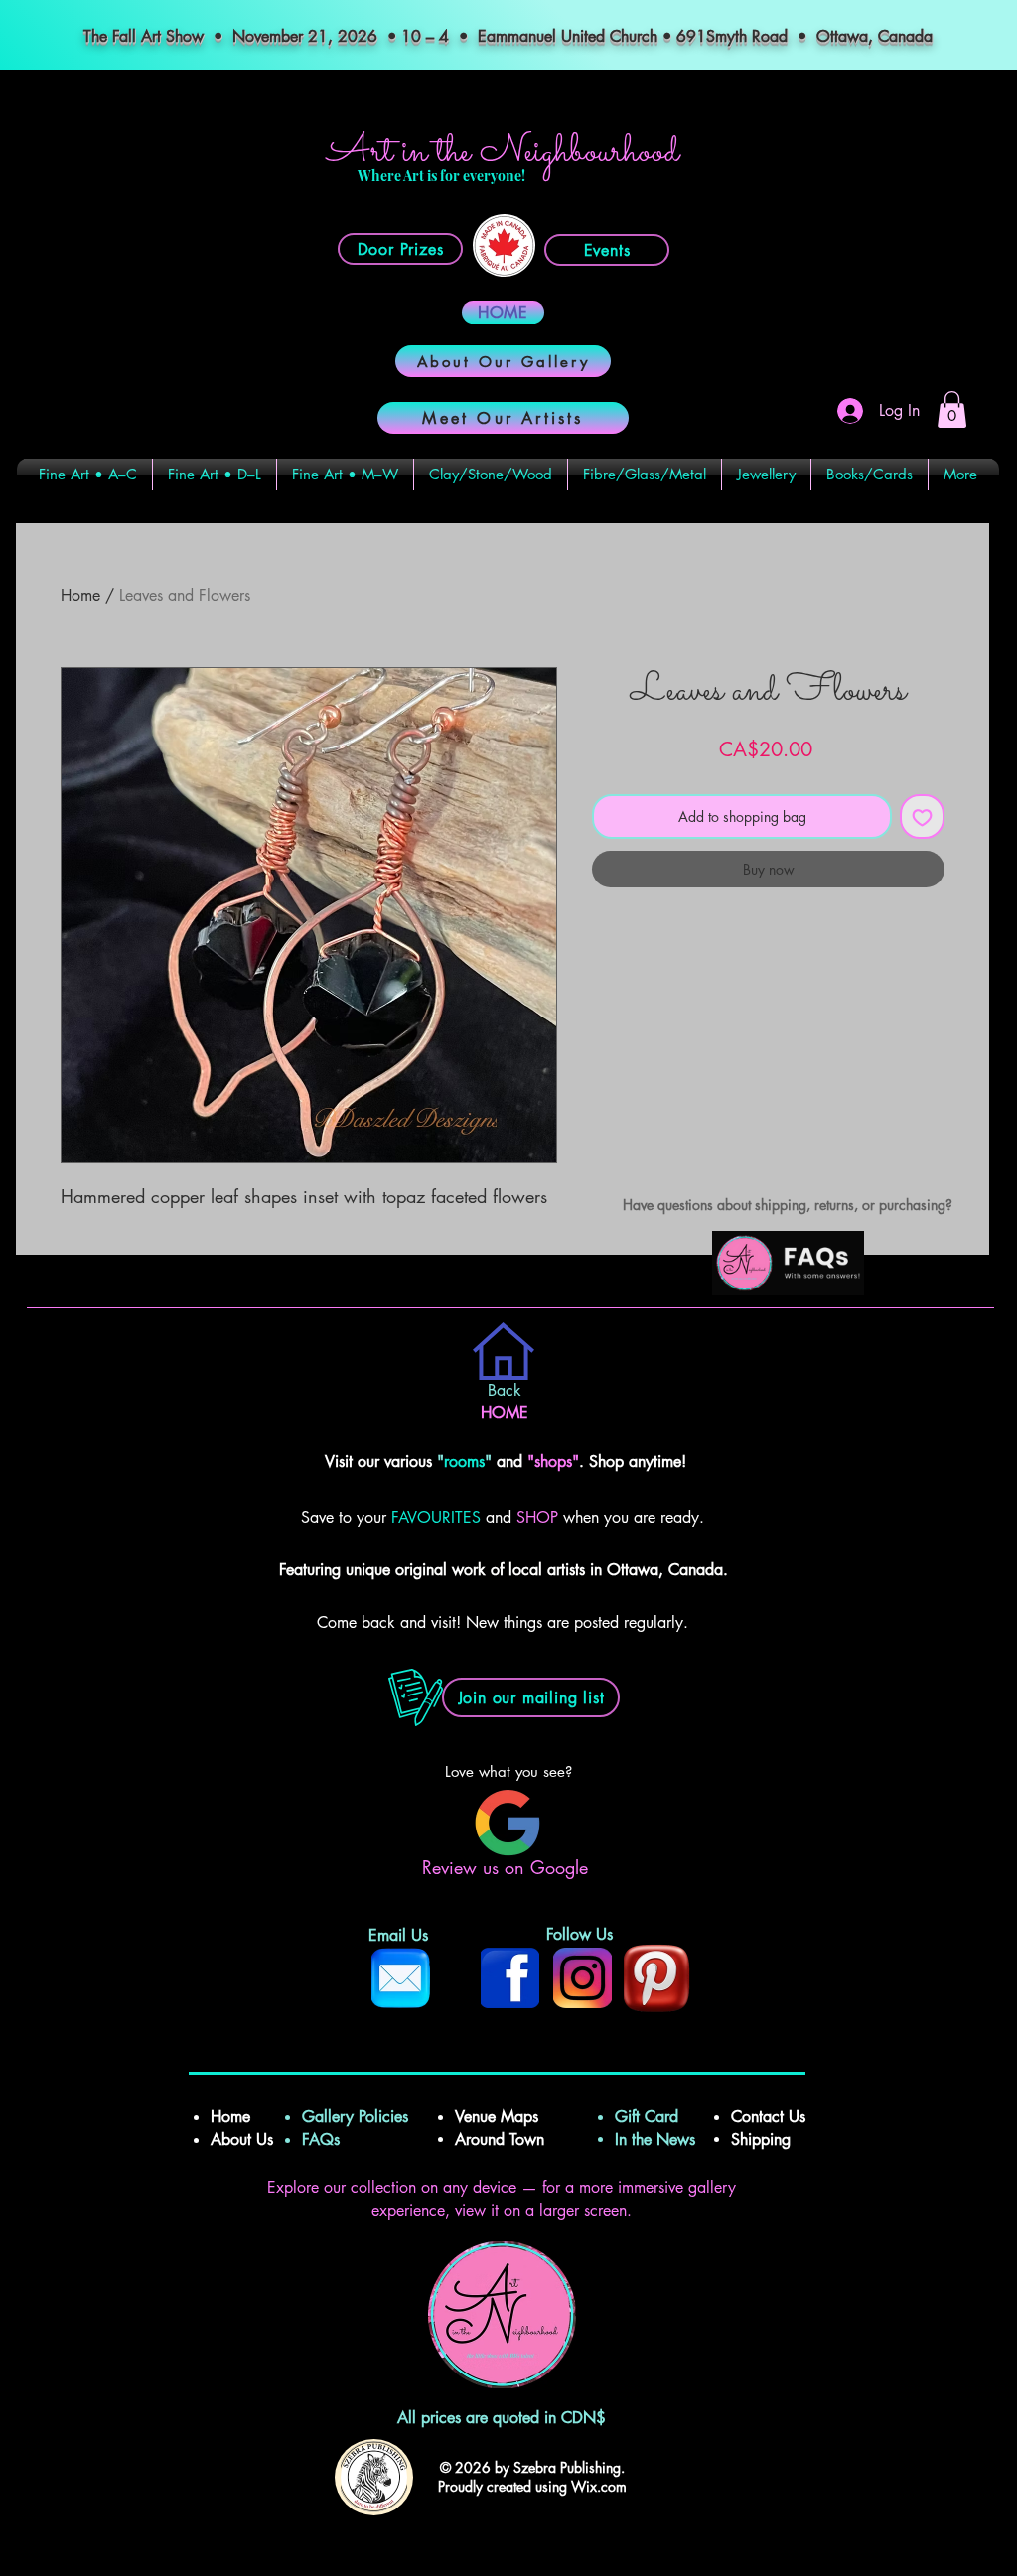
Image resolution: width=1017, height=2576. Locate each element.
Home (80, 595)
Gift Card (647, 2117)
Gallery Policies (355, 2117)
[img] (788, 1292)
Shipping (763, 2140)
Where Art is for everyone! (441, 175)
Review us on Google (508, 1867)
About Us (242, 2140)
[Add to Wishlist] (922, 816)
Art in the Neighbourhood (503, 152)
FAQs (328, 2140)
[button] (952, 409)
